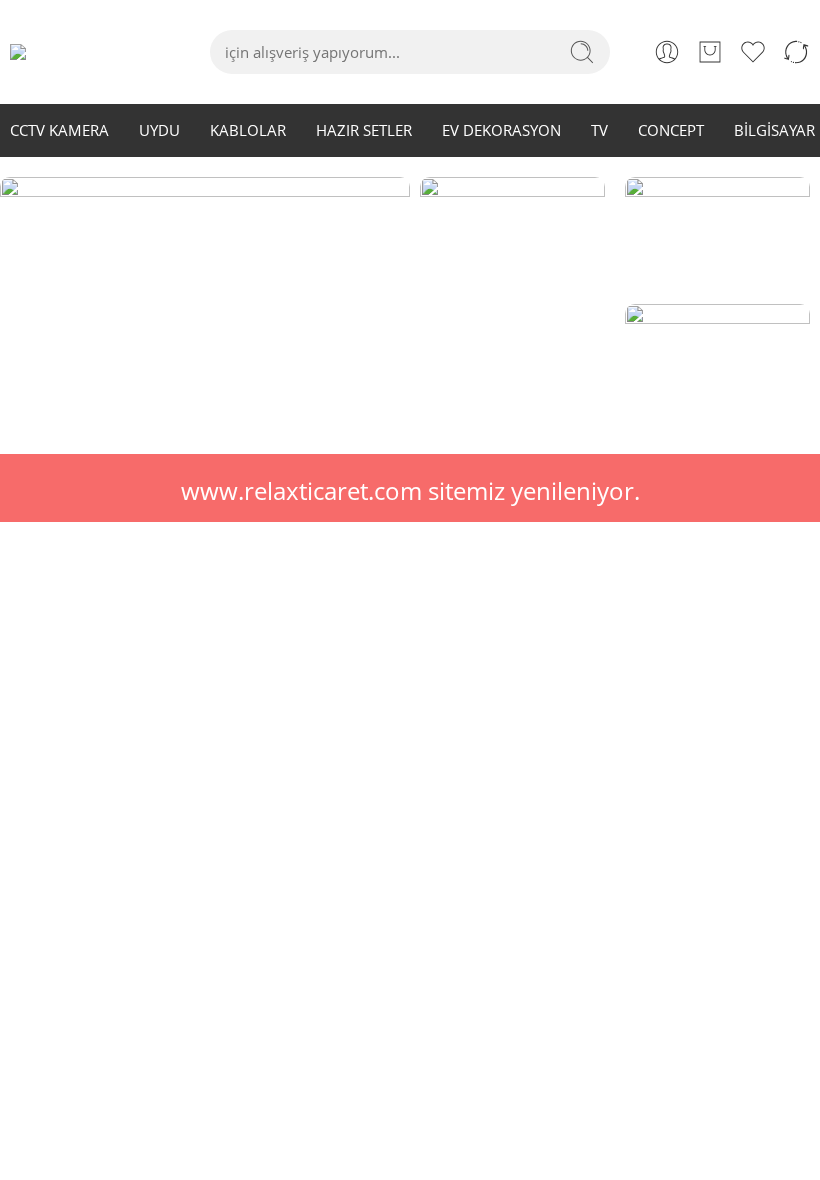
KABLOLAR (248, 130)
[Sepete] (710, 52)
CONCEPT (671, 130)
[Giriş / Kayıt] (667, 52)
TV (599, 130)
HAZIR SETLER (364, 130)
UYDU (159, 130)
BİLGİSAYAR (774, 130)
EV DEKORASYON (501, 130)
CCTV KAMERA (59, 130)
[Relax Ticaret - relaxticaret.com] (61, 52)
